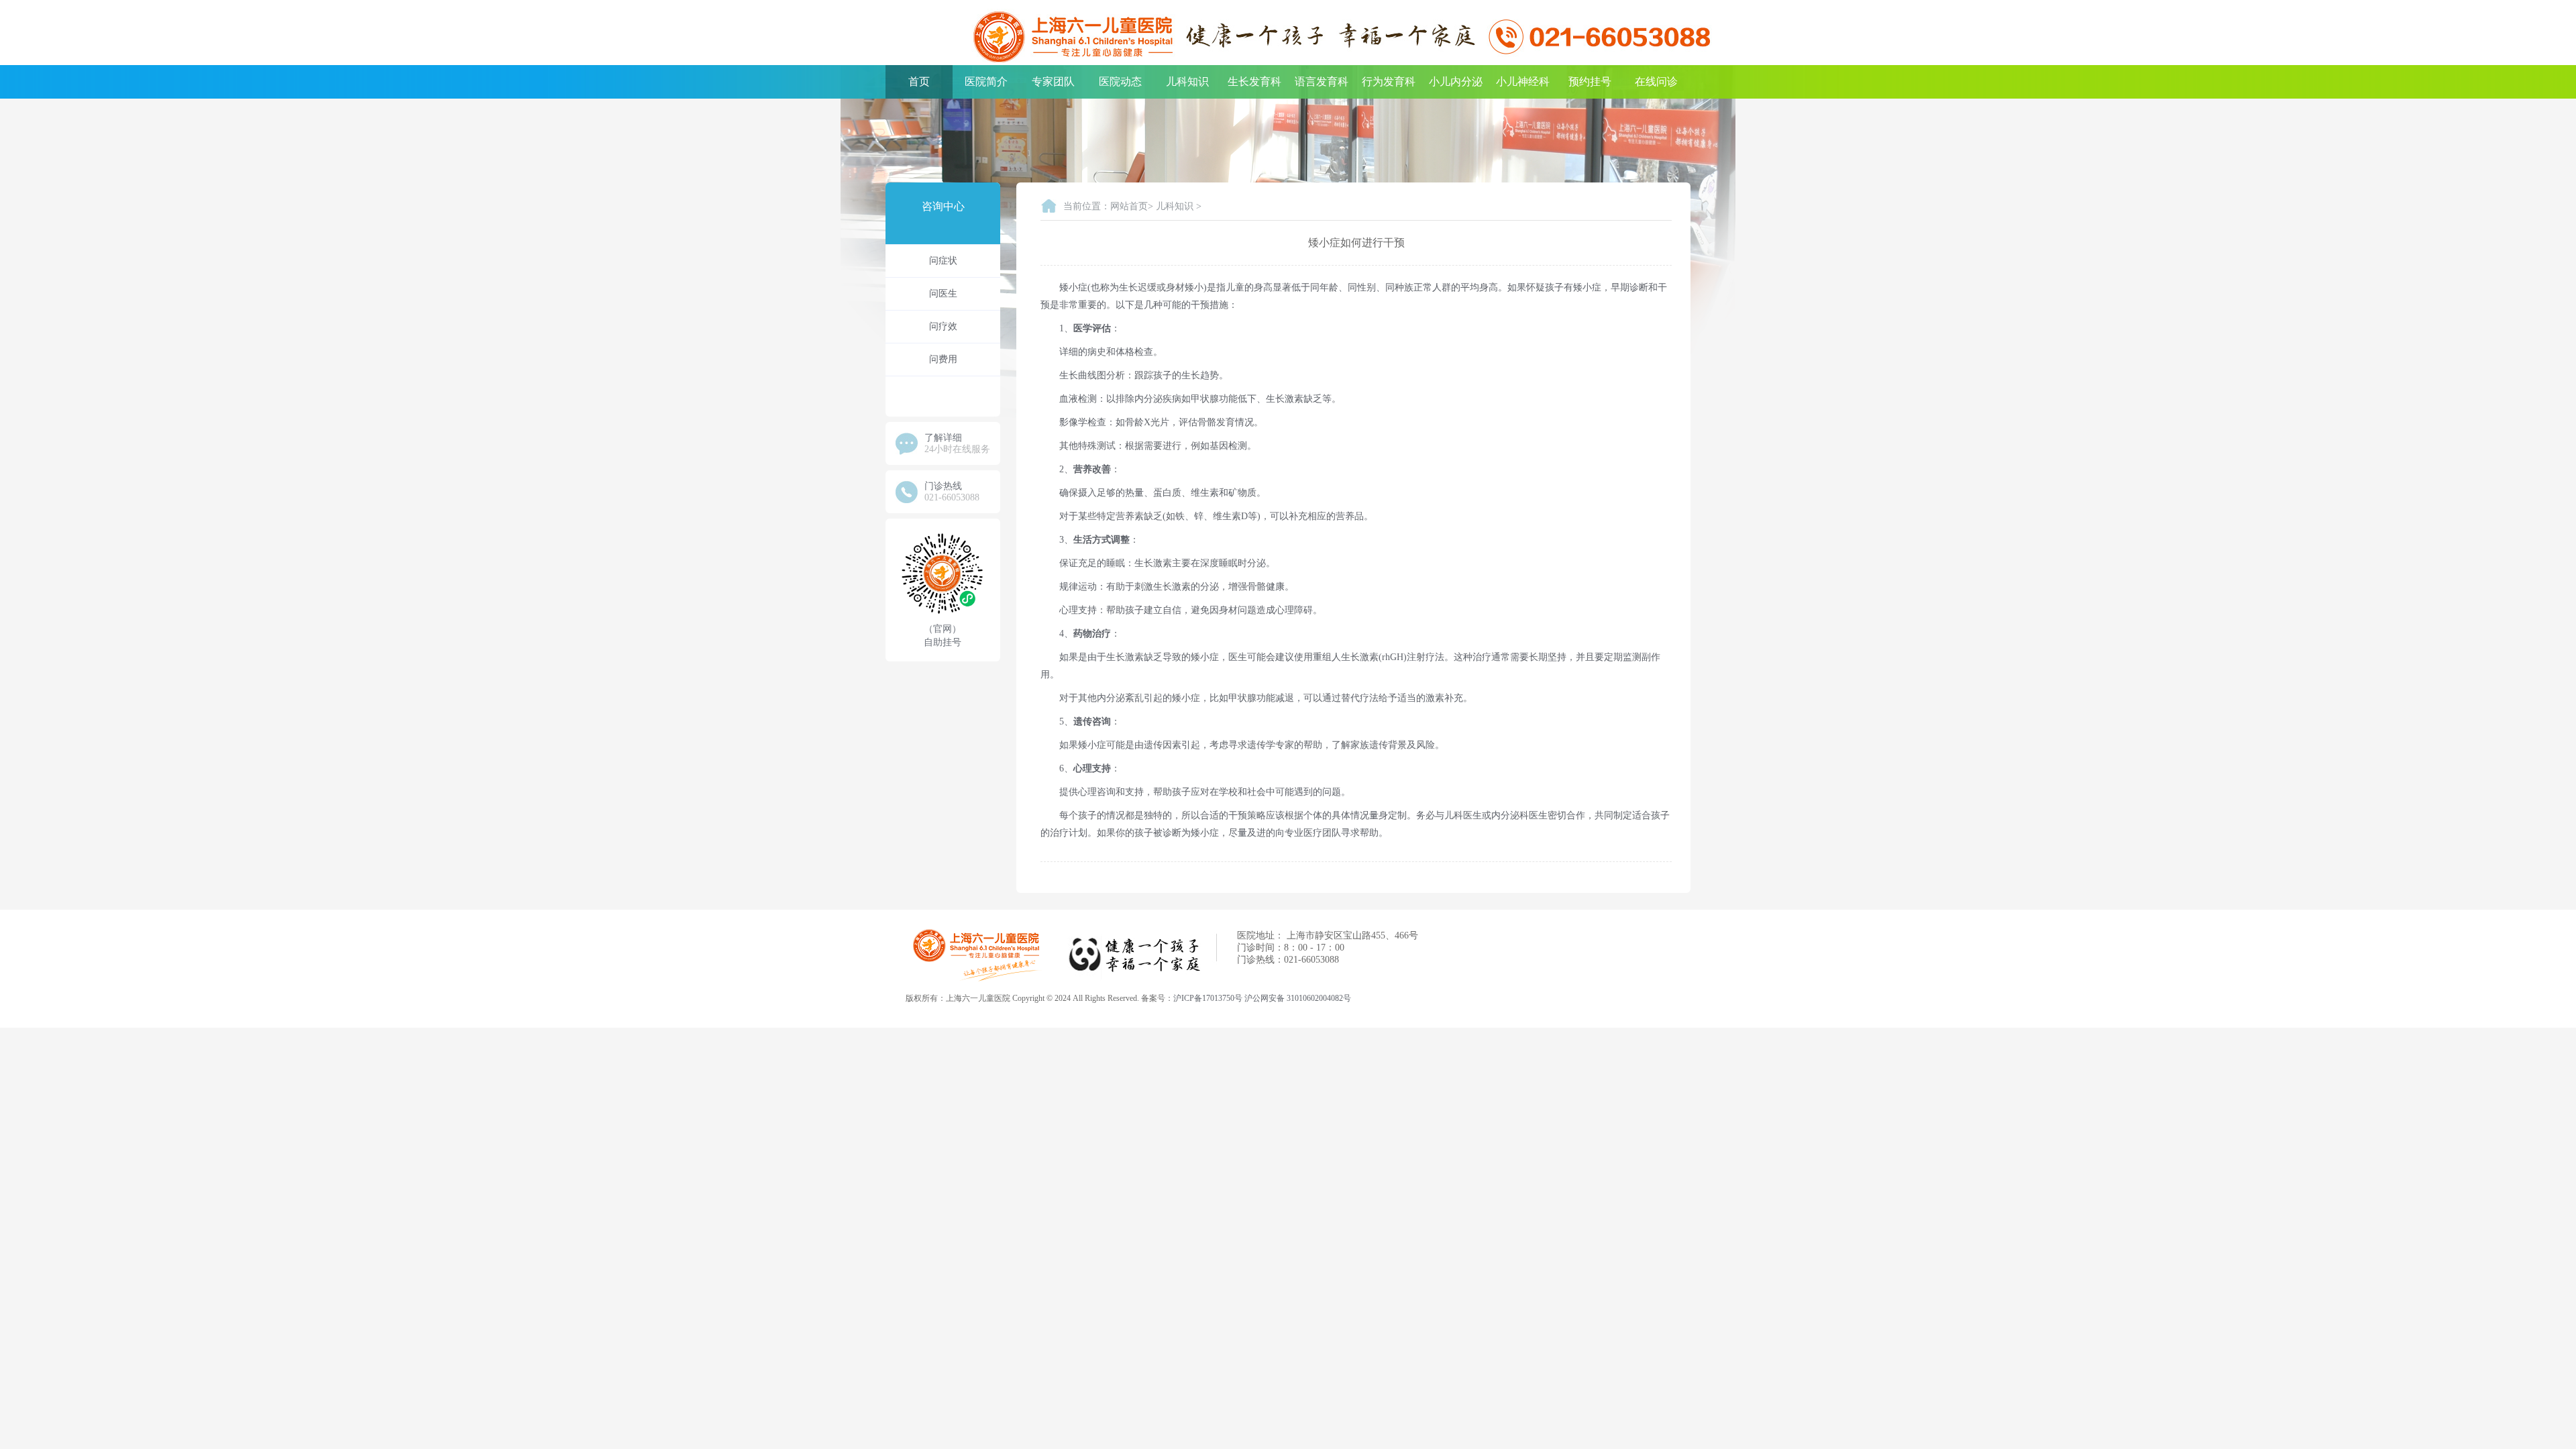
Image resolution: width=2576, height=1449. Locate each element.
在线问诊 (1656, 82)
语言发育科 (1322, 82)
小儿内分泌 (1456, 82)
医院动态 (1120, 82)
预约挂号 (1590, 82)
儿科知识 (1187, 82)
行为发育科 (1389, 82)
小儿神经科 (1523, 82)
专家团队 (1053, 82)
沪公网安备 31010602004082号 (1298, 998)
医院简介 (986, 82)
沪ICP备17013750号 (1208, 998)
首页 (919, 82)
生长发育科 (1254, 82)
